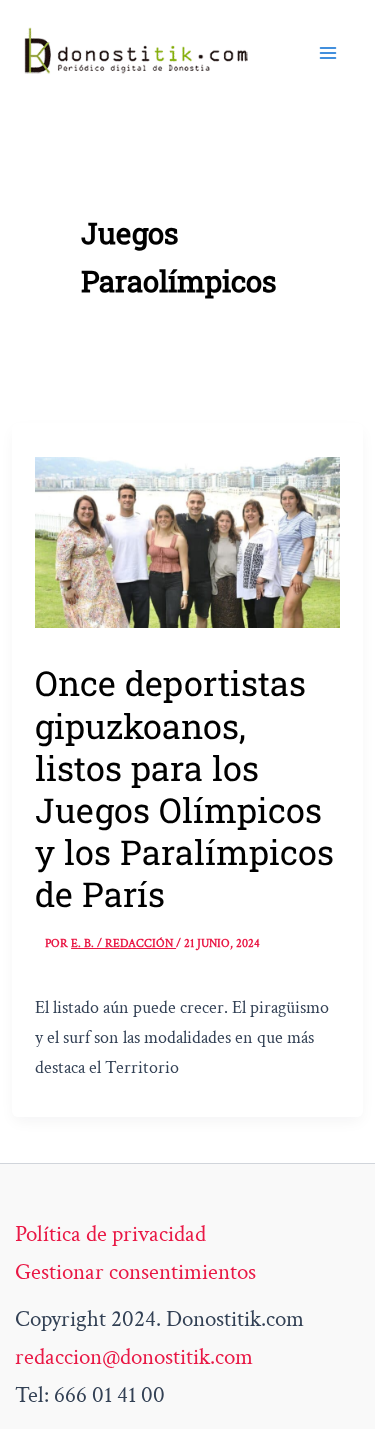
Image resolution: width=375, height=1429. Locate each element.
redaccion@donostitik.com (134, 1357)
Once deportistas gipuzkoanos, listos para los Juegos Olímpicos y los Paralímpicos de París (184, 787)
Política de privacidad (110, 1234)
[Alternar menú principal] (328, 52)
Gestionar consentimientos (135, 1272)
